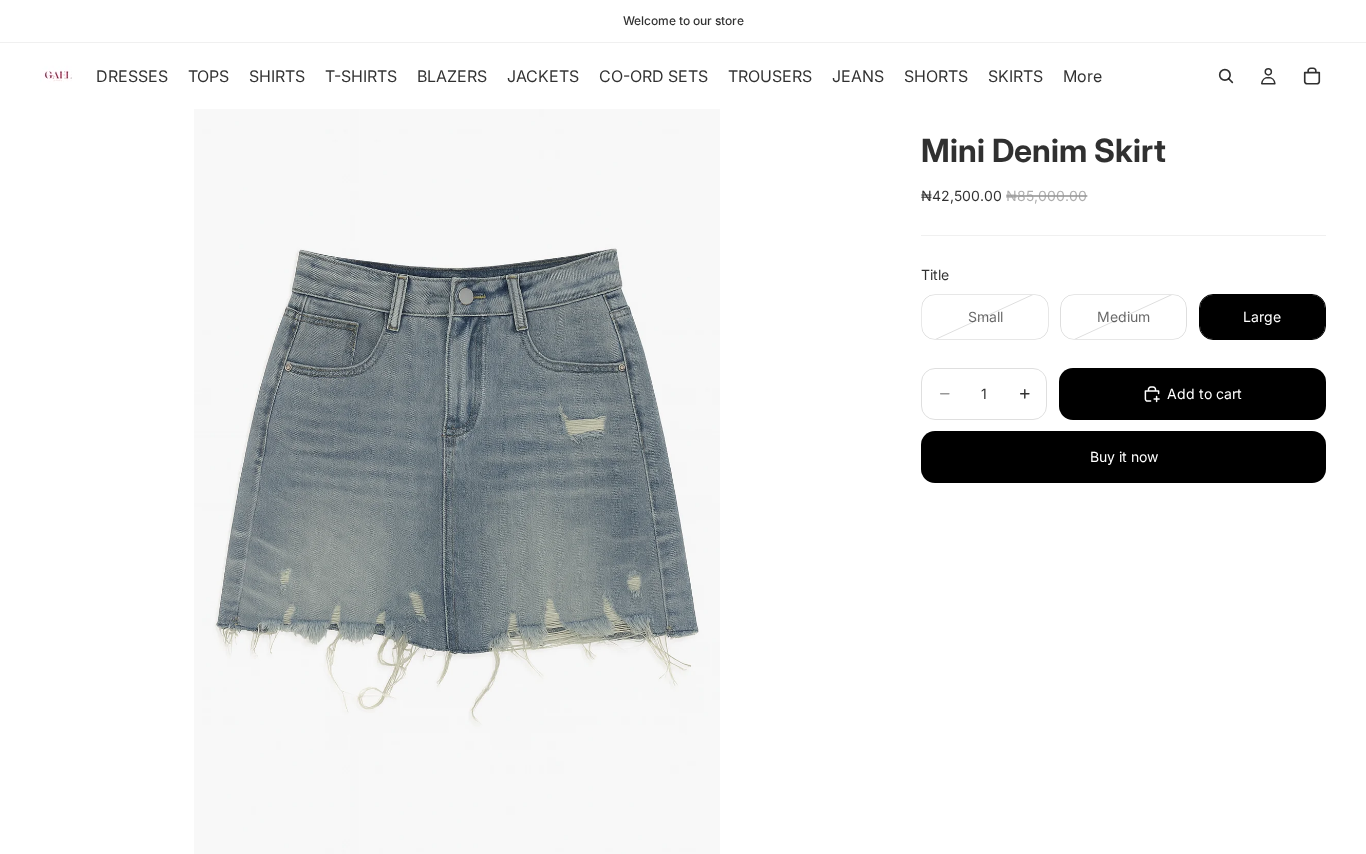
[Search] (1226, 76)
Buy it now (1124, 456)
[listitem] (1082, 76)
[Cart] (1312, 76)
